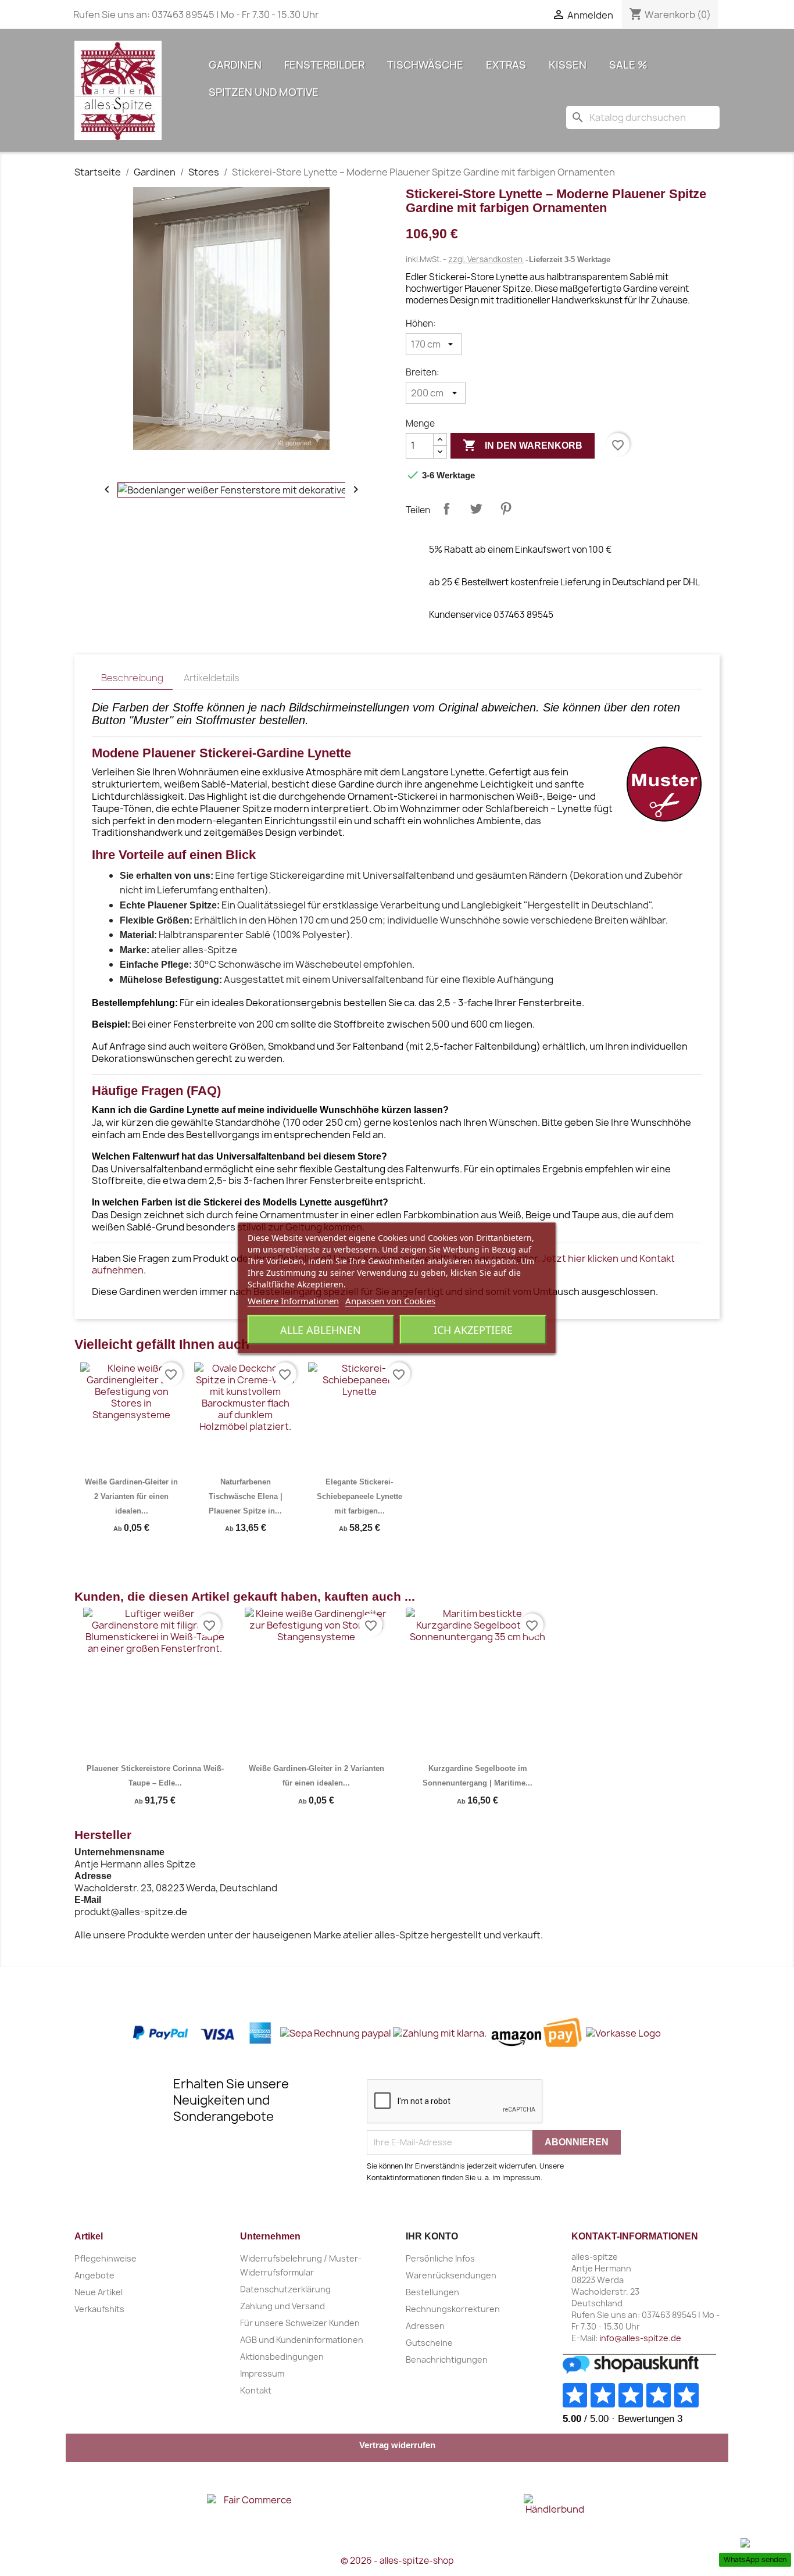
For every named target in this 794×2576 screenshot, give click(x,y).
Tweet (476, 509)
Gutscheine (429, 2343)
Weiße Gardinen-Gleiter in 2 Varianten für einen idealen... (131, 1496)
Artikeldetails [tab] (212, 678)
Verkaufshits (99, 2309)
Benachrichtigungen (447, 2359)
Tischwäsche (425, 65)
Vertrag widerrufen (397, 2445)
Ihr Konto (432, 2236)
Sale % (628, 65)
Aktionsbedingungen (282, 2357)
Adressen (425, 2326)
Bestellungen (432, 2292)
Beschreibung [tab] (132, 678)
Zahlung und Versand (282, 2306)
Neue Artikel (99, 2292)
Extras (506, 65)
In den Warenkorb (523, 445)
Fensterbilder (324, 65)
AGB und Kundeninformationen (302, 2340)
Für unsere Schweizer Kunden (300, 2323)
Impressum (262, 2373)
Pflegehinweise (105, 2258)
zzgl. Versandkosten (486, 259)
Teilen (446, 509)
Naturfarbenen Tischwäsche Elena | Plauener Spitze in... (246, 1496)
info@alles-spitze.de (640, 2338)
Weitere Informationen (293, 1301)
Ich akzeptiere (473, 1330)
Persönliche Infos (440, 2258)
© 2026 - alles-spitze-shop (397, 2561)
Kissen (568, 65)
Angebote (94, 2275)
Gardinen (235, 65)
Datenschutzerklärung (285, 2289)
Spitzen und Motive (264, 92)
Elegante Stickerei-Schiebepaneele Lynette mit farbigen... (360, 1496)
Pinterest (506, 509)
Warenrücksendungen (451, 2275)
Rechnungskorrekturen (453, 2309)
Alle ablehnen (321, 1330)
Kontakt (256, 2390)
